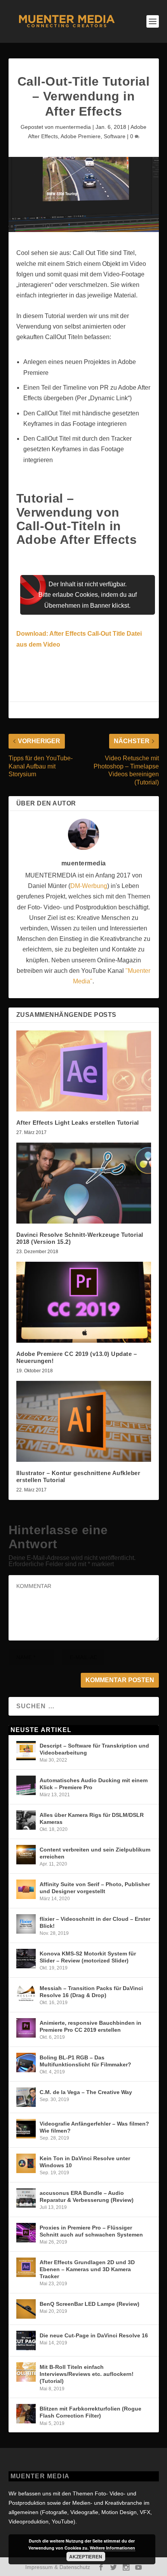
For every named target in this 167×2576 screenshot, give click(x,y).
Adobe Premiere (81, 136)
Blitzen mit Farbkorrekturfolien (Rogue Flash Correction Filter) (90, 2412)
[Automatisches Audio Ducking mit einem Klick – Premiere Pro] (26, 1785)
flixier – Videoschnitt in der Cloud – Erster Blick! (95, 1922)
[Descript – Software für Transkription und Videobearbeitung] (26, 1751)
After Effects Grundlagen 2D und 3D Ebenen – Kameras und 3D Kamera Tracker (87, 2269)
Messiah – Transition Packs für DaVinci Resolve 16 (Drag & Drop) (91, 1992)
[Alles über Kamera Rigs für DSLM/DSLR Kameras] (26, 1820)
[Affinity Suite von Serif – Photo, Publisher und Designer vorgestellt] (26, 1889)
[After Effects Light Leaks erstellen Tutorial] (84, 1071)
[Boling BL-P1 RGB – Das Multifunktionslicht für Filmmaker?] (26, 2063)
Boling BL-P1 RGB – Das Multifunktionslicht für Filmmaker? (85, 2061)
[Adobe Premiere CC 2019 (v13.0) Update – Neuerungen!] (84, 1302)
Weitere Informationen (112, 2548)
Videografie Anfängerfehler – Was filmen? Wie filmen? (94, 2127)
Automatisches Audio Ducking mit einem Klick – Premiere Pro (94, 1784)
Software (115, 136)
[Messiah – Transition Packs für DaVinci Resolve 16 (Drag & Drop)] (26, 1993)
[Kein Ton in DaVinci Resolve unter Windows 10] (26, 2163)
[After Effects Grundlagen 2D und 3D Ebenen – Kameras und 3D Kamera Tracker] (26, 2267)
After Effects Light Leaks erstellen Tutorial (78, 1123)
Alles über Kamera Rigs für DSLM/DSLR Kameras (92, 1818)
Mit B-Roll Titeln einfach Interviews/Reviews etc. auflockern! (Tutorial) (87, 2374)
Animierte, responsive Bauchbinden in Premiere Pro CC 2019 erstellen (90, 2026)
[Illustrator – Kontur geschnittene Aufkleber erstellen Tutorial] (84, 1421)
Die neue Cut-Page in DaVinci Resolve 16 (94, 2335)
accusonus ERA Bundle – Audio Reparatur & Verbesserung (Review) (87, 2196)
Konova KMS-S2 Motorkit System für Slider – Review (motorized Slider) (88, 1957)
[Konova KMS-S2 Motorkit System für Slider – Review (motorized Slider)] (26, 1959)
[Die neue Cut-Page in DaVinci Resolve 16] (26, 2340)
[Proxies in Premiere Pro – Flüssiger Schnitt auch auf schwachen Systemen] (26, 2233)
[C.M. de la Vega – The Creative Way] (26, 2097)
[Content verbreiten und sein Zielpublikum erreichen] (26, 1855)
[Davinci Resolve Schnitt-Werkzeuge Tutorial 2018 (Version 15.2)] (84, 1183)
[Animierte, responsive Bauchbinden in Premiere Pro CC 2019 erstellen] (26, 2028)
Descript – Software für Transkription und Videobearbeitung (94, 1749)
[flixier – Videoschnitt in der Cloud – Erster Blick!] (26, 1924)
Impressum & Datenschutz (58, 2567)
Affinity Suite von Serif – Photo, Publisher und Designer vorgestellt (95, 1888)
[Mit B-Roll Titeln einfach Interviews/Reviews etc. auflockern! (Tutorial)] (26, 2372)
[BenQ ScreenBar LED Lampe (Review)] (26, 2309)
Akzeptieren (86, 2557)
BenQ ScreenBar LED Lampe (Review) (90, 2304)
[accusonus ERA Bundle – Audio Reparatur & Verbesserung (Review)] (26, 2198)
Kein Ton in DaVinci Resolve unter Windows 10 (85, 2162)
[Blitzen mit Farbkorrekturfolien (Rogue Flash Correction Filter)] (26, 2414)
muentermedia (73, 127)
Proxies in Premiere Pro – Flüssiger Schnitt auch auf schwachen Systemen (91, 2231)
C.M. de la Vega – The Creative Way (86, 2092)
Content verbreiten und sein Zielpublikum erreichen (95, 1853)
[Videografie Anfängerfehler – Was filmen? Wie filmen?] (26, 2129)
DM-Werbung (89, 886)
